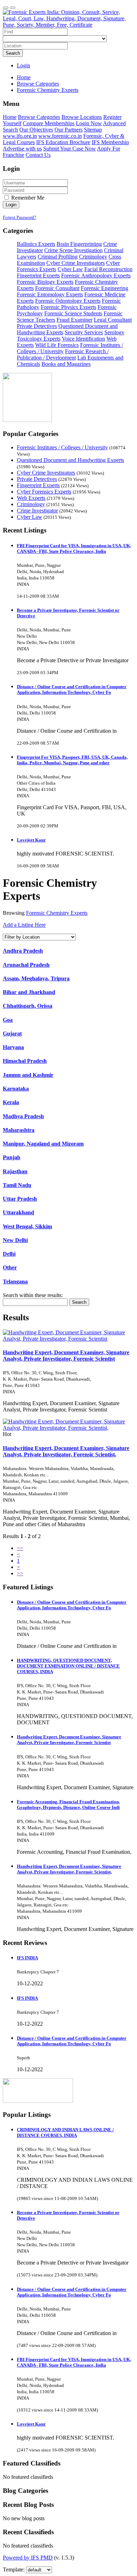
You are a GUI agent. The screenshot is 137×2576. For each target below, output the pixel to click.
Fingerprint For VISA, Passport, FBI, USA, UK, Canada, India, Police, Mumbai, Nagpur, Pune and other (72, 760)
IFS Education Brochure (63, 142)
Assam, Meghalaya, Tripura (36, 978)
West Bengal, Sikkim (27, 1226)
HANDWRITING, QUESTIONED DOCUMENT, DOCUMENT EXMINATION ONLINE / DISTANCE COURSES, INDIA (68, 1666)
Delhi (9, 1254)
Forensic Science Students (73, 313)
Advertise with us (22, 149)
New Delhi (15, 1240)
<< (20, 1548)
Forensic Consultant (57, 288)
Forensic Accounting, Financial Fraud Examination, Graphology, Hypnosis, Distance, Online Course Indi (68, 1804)
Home (24, 77)
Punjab (12, 1157)
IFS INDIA (27, 1958)
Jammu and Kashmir (28, 1075)
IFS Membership (110, 142)
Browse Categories (39, 117)
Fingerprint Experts (38, 276)
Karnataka (16, 1089)
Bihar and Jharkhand (29, 992)
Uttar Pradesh (20, 1199)
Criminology (93, 257)
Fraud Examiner (74, 320)
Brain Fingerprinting (79, 244)
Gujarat (12, 1034)
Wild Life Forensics (57, 345)
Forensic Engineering (105, 288)
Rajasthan (15, 1171)
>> (20, 1573)
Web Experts (31, 498)
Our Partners (68, 130)
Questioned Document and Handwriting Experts (70, 460)
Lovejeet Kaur (31, 840)
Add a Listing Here (24, 925)
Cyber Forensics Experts (44, 492)
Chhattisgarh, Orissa (28, 1006)
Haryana (13, 1047)
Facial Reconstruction (108, 269)
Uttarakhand (18, 1212)
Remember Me (27, 198)
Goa (8, 1020)
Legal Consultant (113, 320)
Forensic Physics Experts (68, 307)
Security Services (84, 332)
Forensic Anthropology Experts (96, 276)
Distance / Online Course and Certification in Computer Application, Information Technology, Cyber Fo (72, 689)
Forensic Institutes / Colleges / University (62, 447)
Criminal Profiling (58, 257)
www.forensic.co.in (60, 136)
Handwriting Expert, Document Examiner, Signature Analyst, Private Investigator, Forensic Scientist (66, 1356)
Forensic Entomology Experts (50, 294)
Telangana (15, 1282)
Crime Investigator (37, 511)
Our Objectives (36, 130)
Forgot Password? (19, 217)
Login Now (89, 123)
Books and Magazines (66, 364)
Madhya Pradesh (23, 1116)
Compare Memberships (49, 123)
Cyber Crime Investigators (76, 263)
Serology (114, 332)
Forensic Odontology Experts (68, 301)
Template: (14, 2570)
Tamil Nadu (17, 1185)
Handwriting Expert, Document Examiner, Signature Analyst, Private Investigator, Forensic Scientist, (66, 1451)
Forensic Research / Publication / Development (63, 354)
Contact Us (38, 155)
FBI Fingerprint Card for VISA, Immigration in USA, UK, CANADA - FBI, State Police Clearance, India (74, 548)
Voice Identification (83, 339)
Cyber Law (70, 269)
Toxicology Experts (39, 339)
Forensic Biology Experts (45, 282)
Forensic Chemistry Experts (57, 913)
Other (10, 1267)
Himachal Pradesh (25, 1061)
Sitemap (93, 130)
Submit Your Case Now (70, 149)
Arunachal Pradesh (26, 965)
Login (24, 65)
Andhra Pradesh (23, 951)
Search (13, 53)
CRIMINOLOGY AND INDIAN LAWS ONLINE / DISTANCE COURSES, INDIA (65, 2132)
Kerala (11, 1102)
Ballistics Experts (36, 244)
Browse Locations (82, 117)
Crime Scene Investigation (73, 250)
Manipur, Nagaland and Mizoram (43, 1144)
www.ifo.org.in (20, 136)
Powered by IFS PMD (28, 2558)
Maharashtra (19, 1130)
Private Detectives (37, 326)
